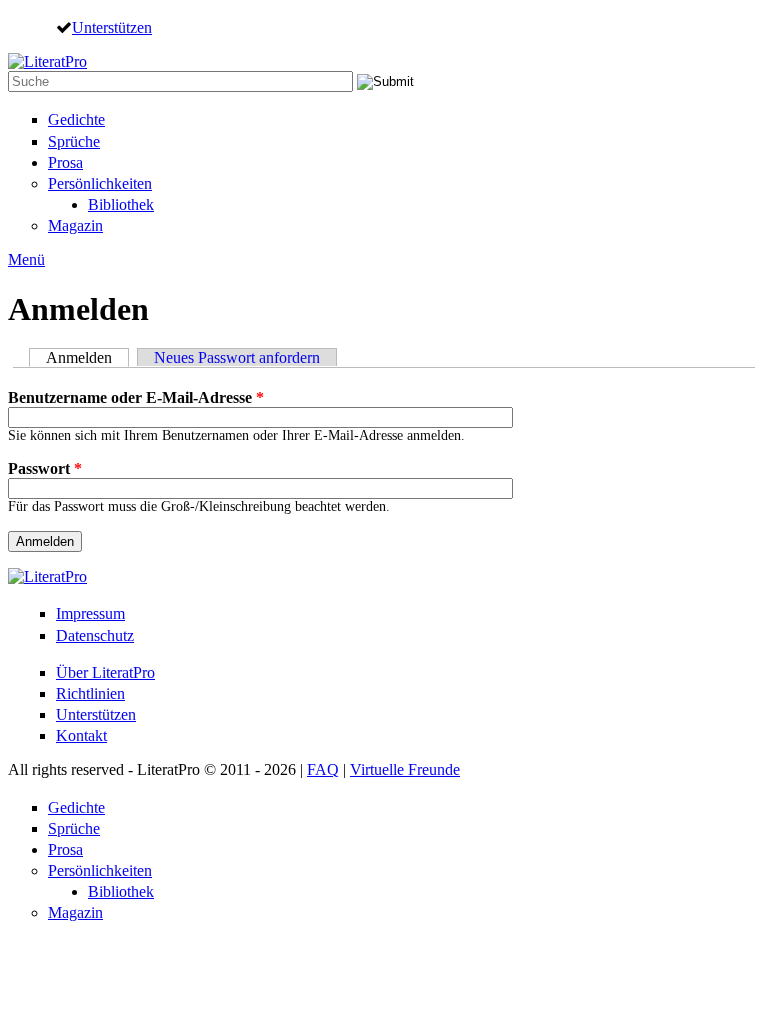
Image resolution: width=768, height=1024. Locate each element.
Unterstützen (112, 27)
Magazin (75, 225)
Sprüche (74, 141)
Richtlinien (90, 693)
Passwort (45, 468)
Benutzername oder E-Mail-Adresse (136, 397)
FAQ (323, 769)
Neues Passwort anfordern (237, 357)
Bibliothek (121, 204)
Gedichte (76, 119)
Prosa (65, 162)
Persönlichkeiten (100, 183)
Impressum (90, 613)
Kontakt (81, 735)
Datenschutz (95, 635)
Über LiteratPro (105, 672)
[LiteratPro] (47, 61)
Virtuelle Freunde (405, 769)
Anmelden (87, 357)
